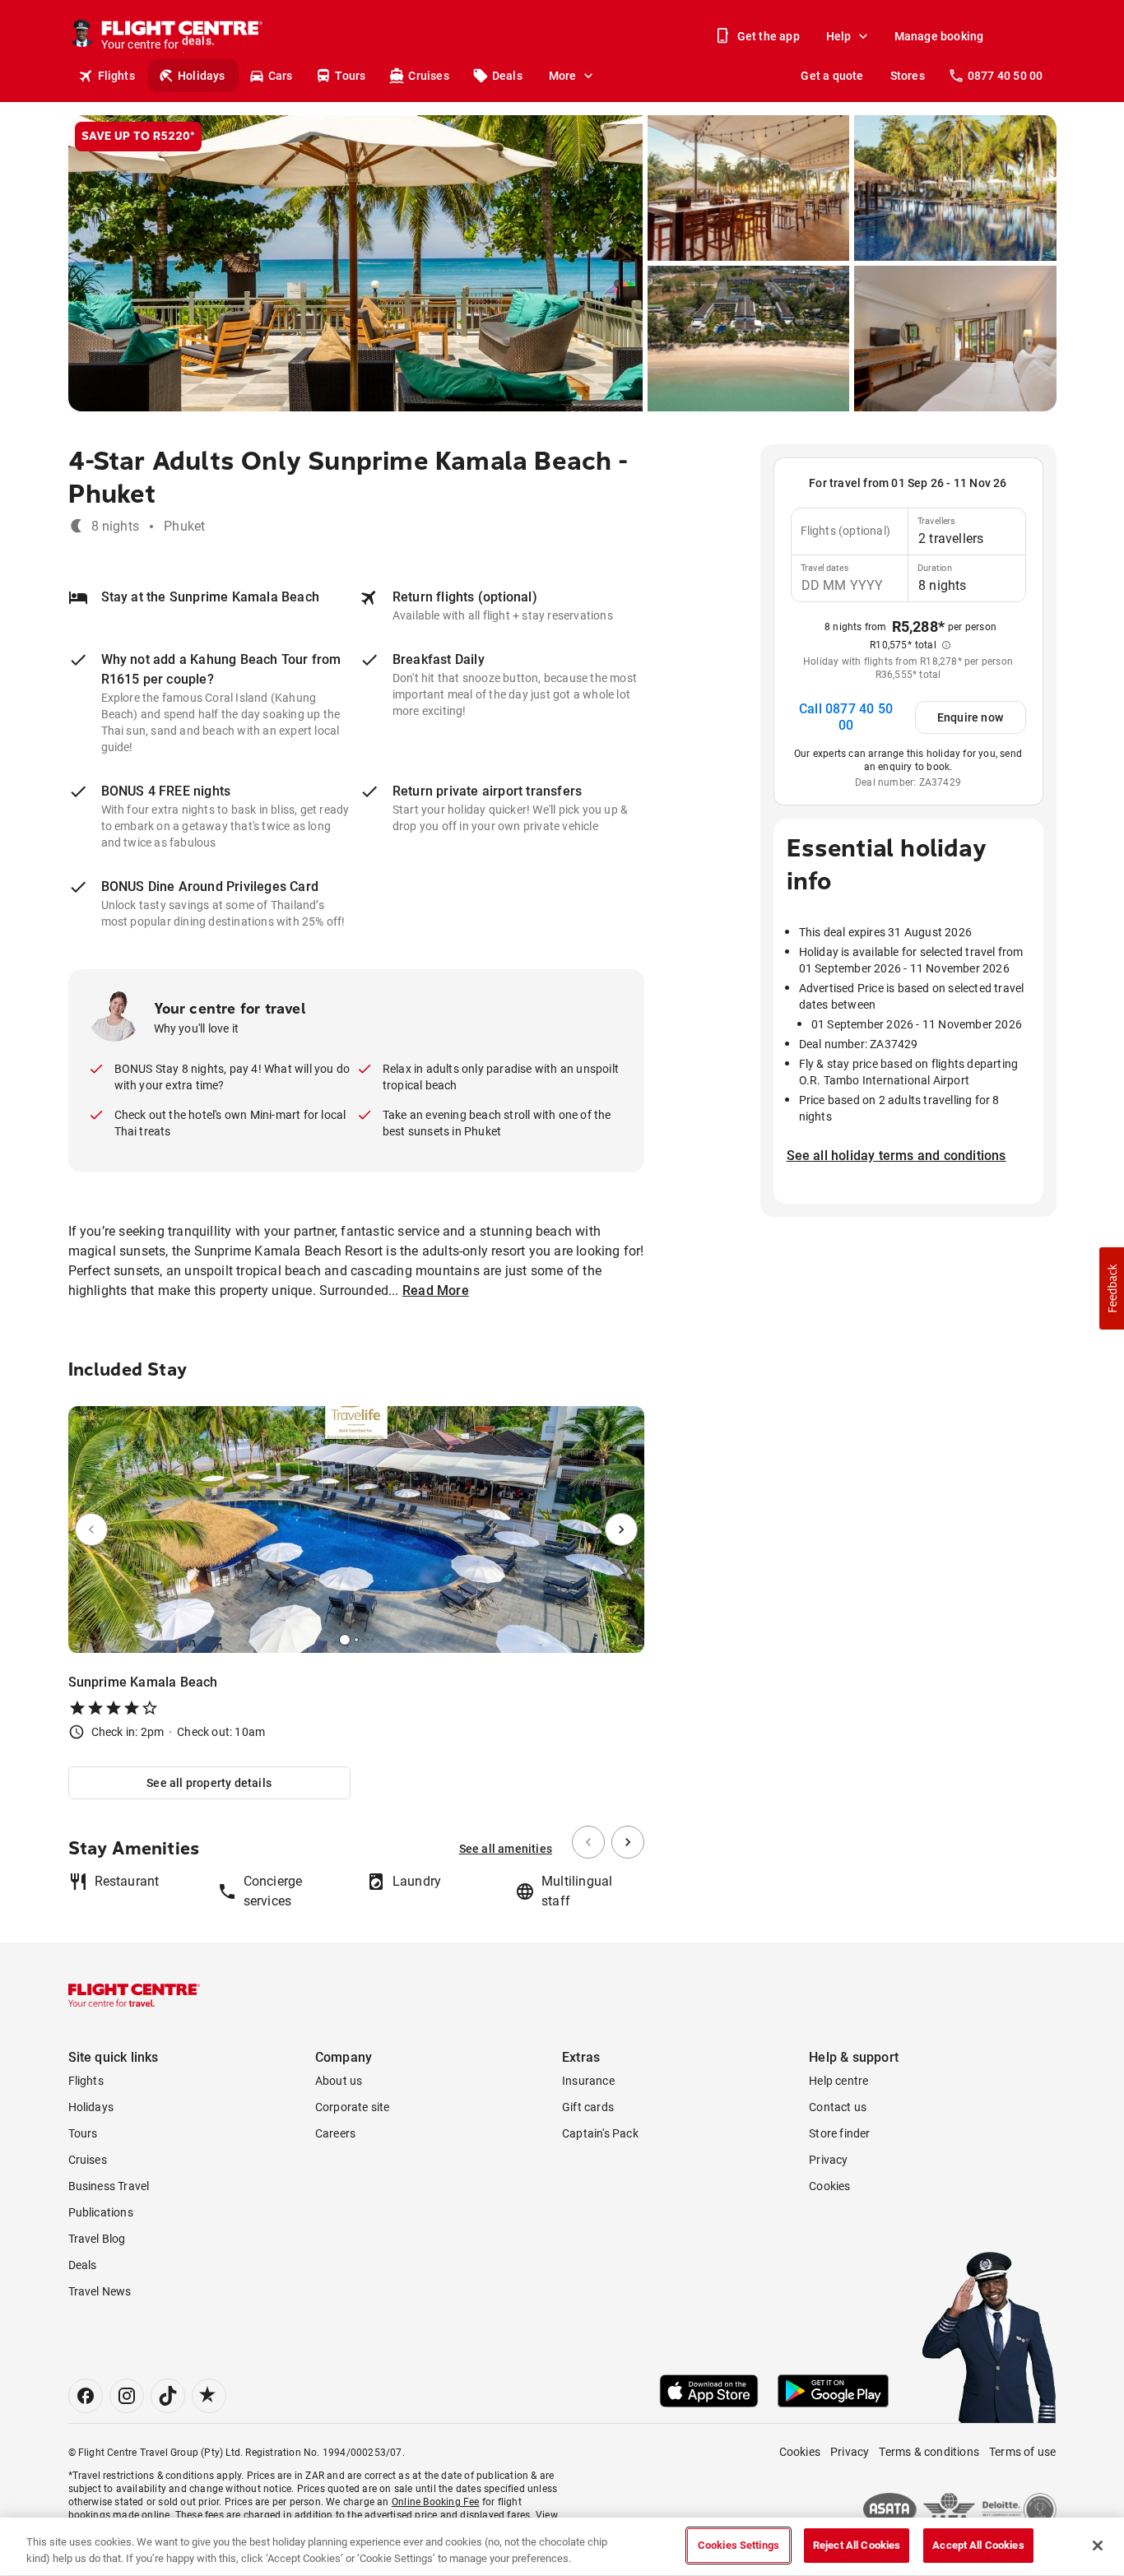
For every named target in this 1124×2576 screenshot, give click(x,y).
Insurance (588, 2081)
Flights (116, 76)
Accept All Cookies (978, 2545)
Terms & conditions (929, 2452)
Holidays (202, 76)
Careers (335, 2133)
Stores (908, 76)
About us (339, 2081)
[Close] (1098, 2546)
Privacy (828, 2160)
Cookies (829, 2186)
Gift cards (588, 2107)
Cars (281, 76)
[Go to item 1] (356, 1640)
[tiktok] (168, 2396)
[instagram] (127, 2396)
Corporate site (353, 2107)
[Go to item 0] (345, 1640)
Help (839, 36)
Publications (101, 2212)
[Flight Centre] (134, 1995)
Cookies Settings (738, 2545)
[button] (1112, 1288)
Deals (507, 76)
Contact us (838, 2107)
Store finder (839, 2133)
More (563, 76)
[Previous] (91, 1529)
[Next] (621, 1529)
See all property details (209, 1783)
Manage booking (939, 36)
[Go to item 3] (368, 1640)
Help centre (838, 2081)
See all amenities (506, 1849)
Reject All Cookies (857, 2545)
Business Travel (109, 2186)
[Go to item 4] (373, 1640)
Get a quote (832, 76)
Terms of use (1022, 2452)
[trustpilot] (209, 2396)
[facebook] (86, 2396)
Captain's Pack (600, 2133)
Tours (350, 76)
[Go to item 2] (363, 1640)
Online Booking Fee (436, 2502)
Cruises (428, 76)
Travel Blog (97, 2239)
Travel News (100, 2291)
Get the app (769, 36)
